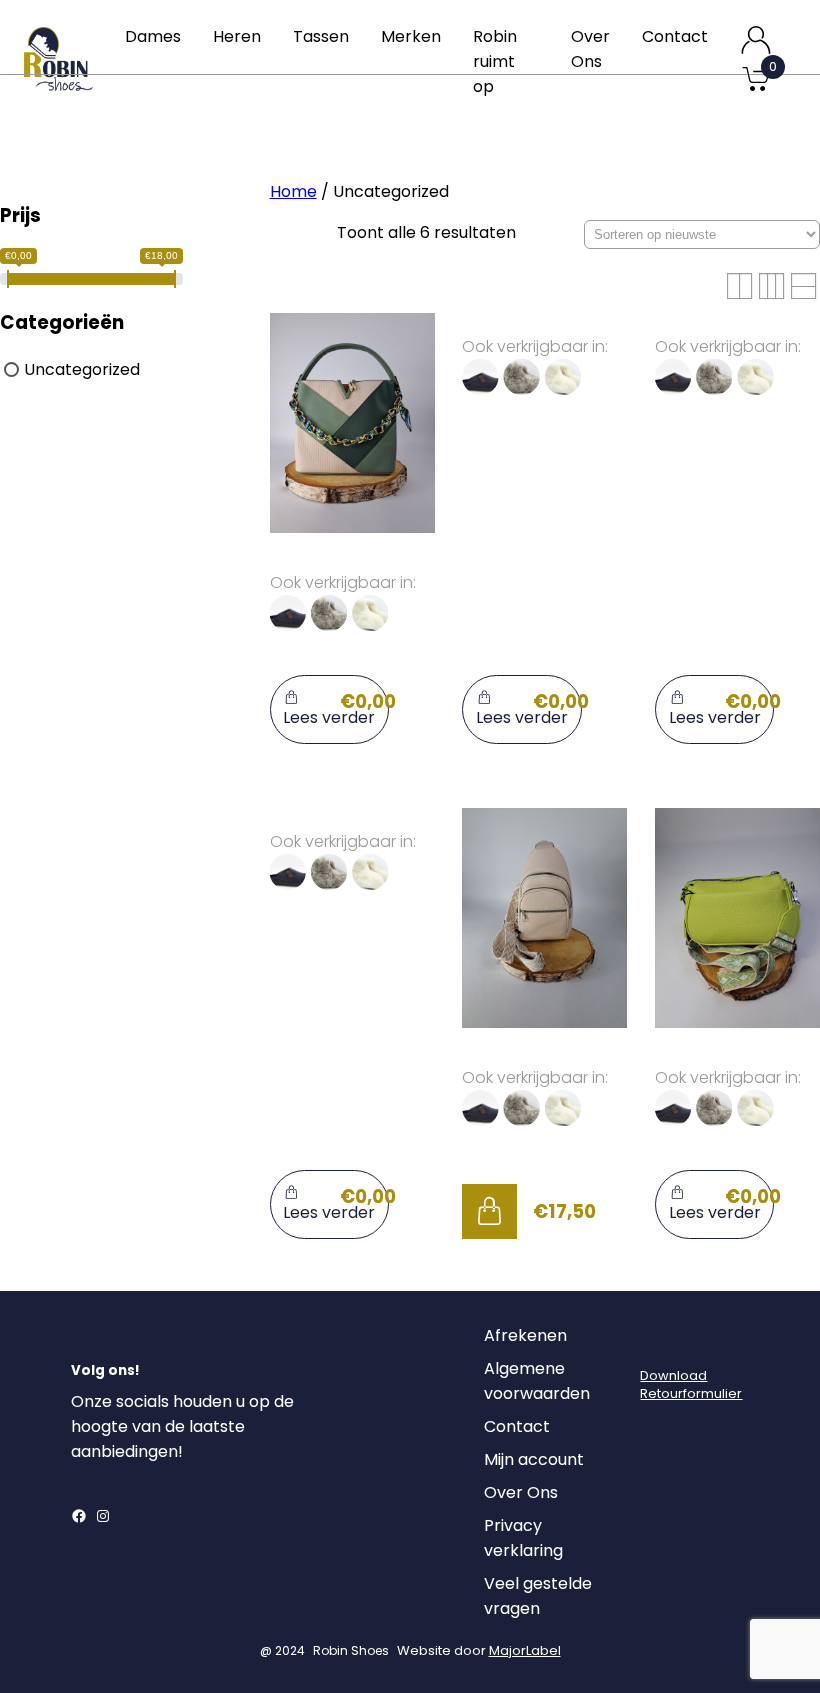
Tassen (321, 36)
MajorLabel (525, 1650)
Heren (237, 36)
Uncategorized (82, 369)
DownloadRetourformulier (691, 1384)
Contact (675, 36)
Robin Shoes (351, 1650)
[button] (489, 1211)
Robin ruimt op (495, 61)
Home (293, 191)
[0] (756, 89)
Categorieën (62, 322)
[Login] (658, 1341)
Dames (153, 36)
